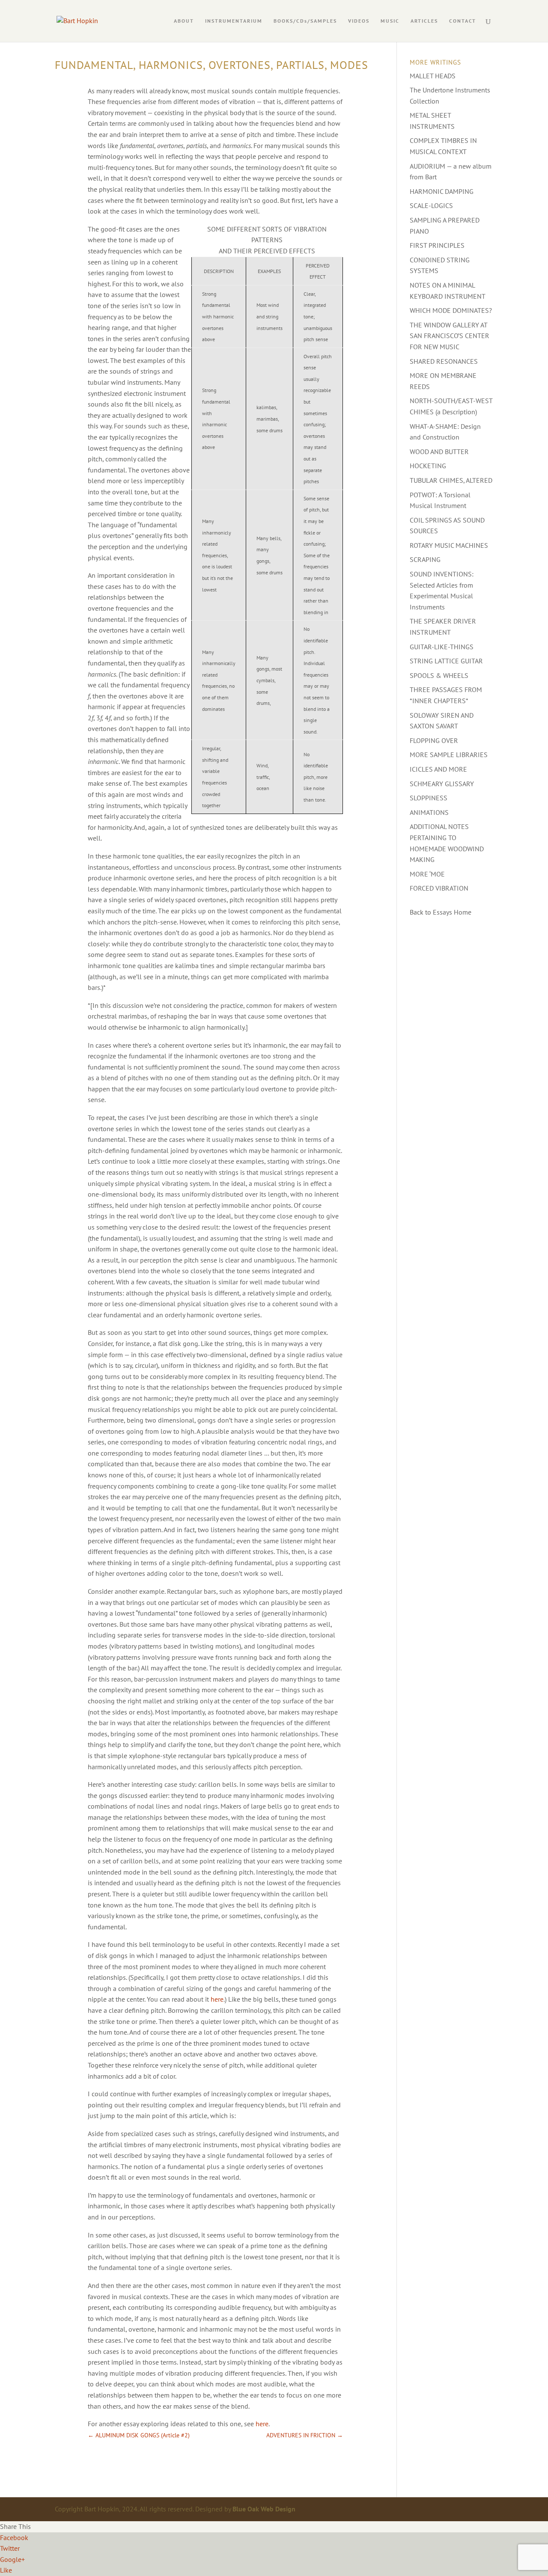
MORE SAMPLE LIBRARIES (449, 755)
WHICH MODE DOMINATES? (451, 310)
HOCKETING (428, 466)
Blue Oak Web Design (264, 2509)
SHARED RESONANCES (444, 361)
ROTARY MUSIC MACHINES (449, 545)
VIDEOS (359, 21)
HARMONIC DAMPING (442, 191)
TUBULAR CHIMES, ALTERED (451, 480)
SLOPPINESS (429, 798)
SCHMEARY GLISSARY (442, 784)
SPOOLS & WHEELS (439, 675)
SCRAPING (425, 559)
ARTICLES (424, 21)
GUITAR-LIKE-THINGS (442, 647)
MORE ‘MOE (427, 874)
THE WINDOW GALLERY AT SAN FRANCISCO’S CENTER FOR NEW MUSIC (450, 336)
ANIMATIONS (429, 812)
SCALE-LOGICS (431, 205)
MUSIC (390, 21)
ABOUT (184, 21)
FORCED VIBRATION (439, 888)
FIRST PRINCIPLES (437, 245)
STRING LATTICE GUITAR (446, 661)
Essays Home (452, 912)
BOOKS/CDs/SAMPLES (305, 21)
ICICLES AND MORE (438, 769)
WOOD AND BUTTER (439, 452)
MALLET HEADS (433, 76)
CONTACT (463, 21)
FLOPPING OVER (434, 740)
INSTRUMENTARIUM (234, 21)
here (217, 1999)
